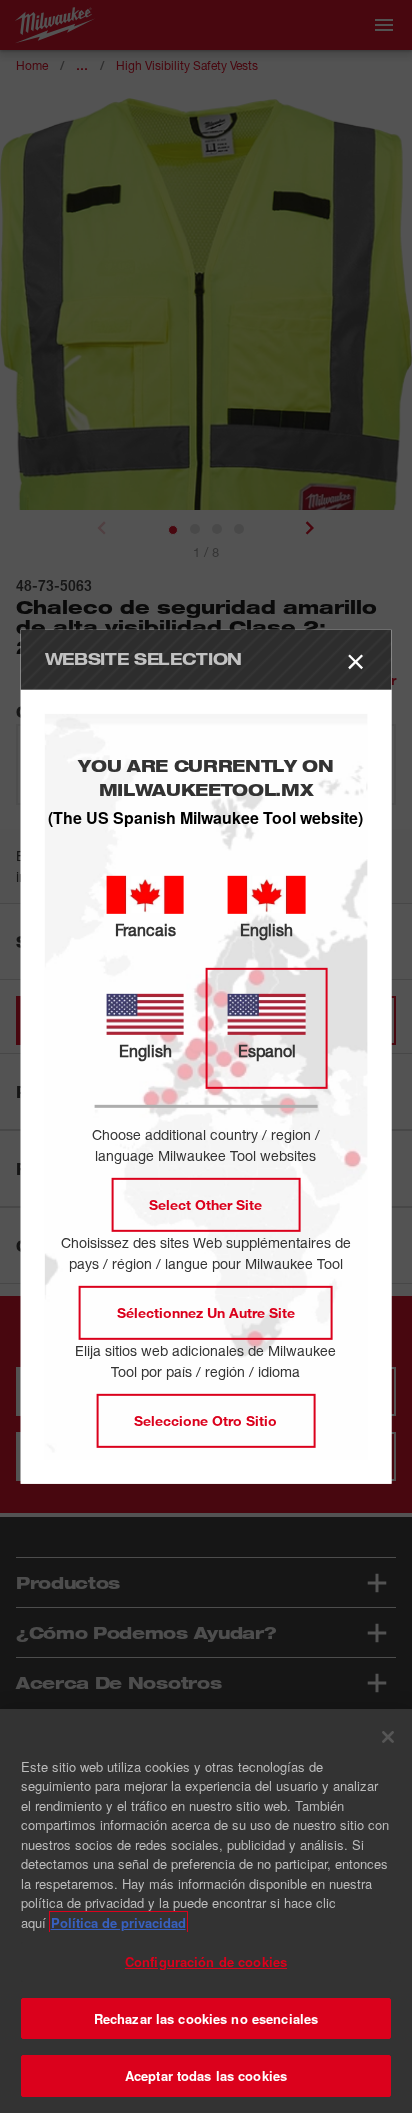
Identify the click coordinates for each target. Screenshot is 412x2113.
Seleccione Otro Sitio (205, 1420)
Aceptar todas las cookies (206, 2075)
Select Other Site (205, 1204)
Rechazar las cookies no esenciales (206, 2018)
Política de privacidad (118, 1922)
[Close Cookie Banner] (388, 1737)
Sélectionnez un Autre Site (206, 1312)
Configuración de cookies (206, 1961)
